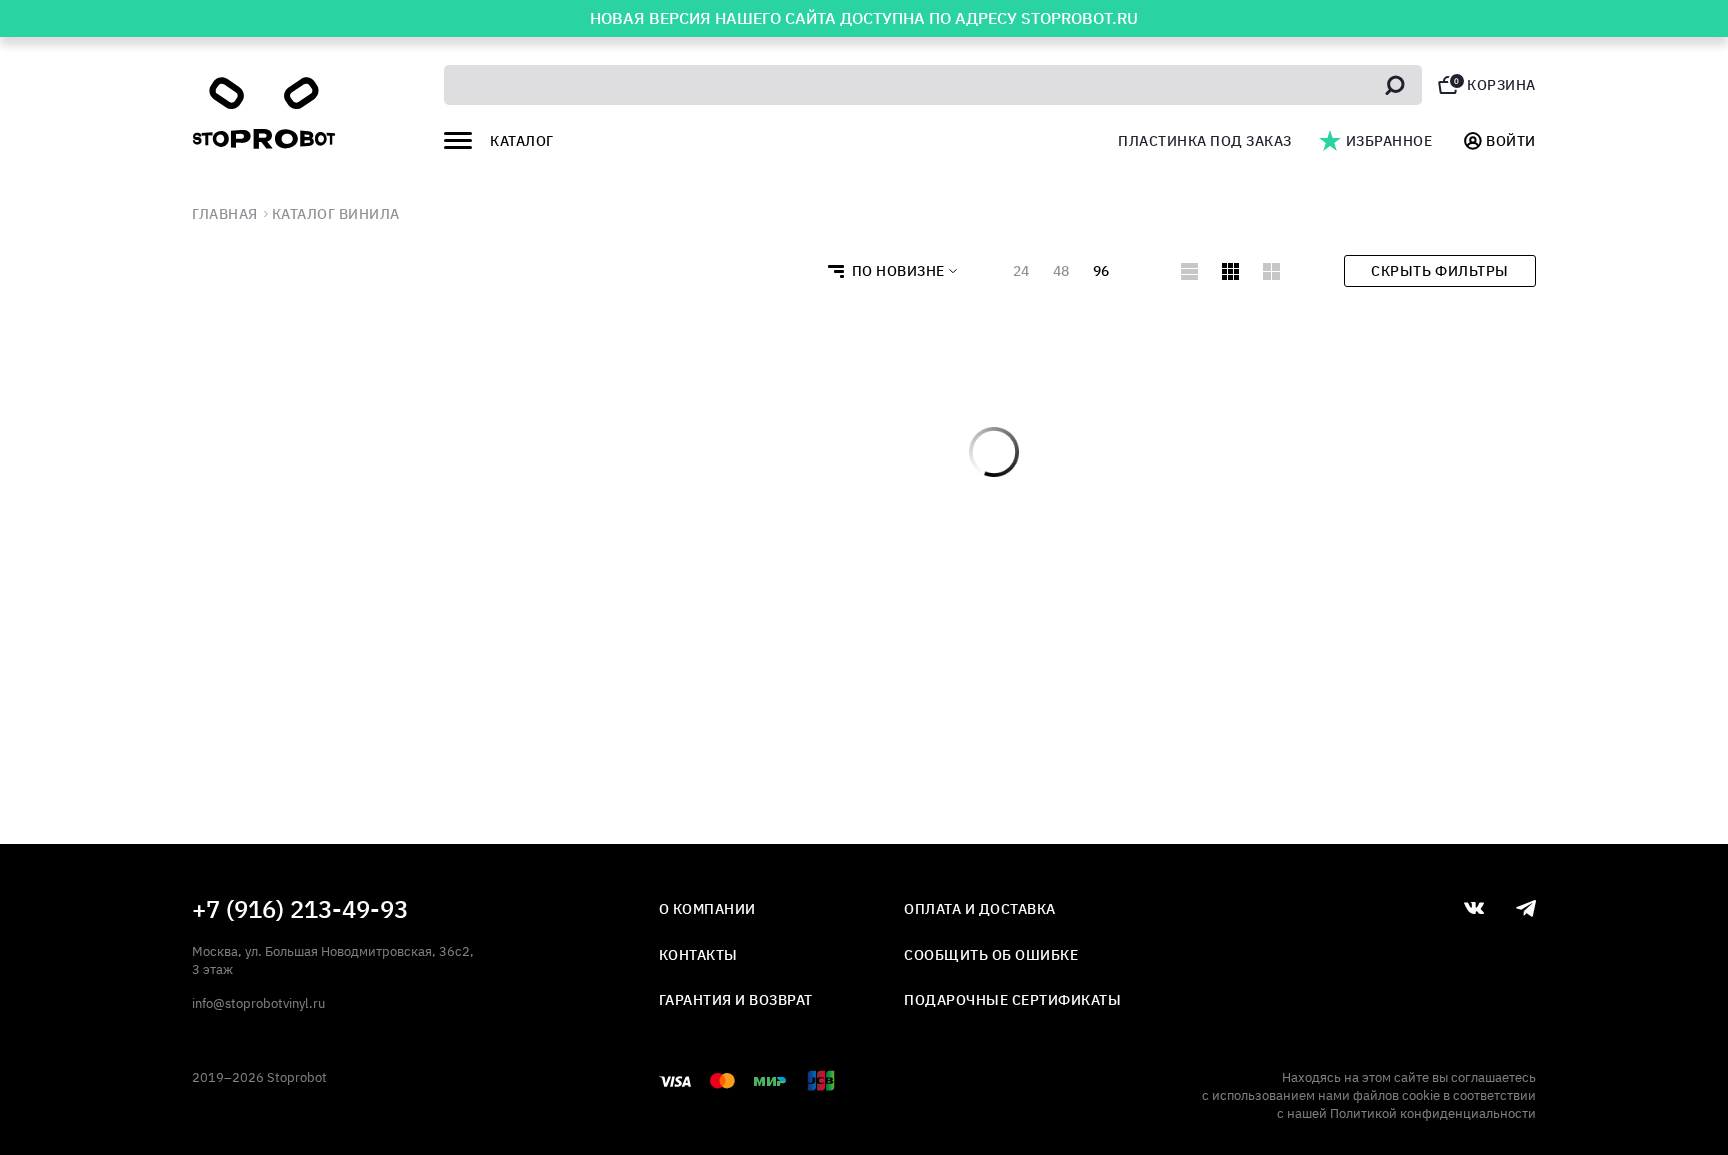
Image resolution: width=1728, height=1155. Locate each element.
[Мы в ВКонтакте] (1474, 908)
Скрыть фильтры (1439, 271)
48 (1061, 271)
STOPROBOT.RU (1079, 18)
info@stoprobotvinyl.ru (258, 1003)
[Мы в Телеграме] (1526, 908)
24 (1021, 271)
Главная (225, 214)
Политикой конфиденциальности (1433, 1113)
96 (1101, 271)
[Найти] (1395, 85)
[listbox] (886, 271)
